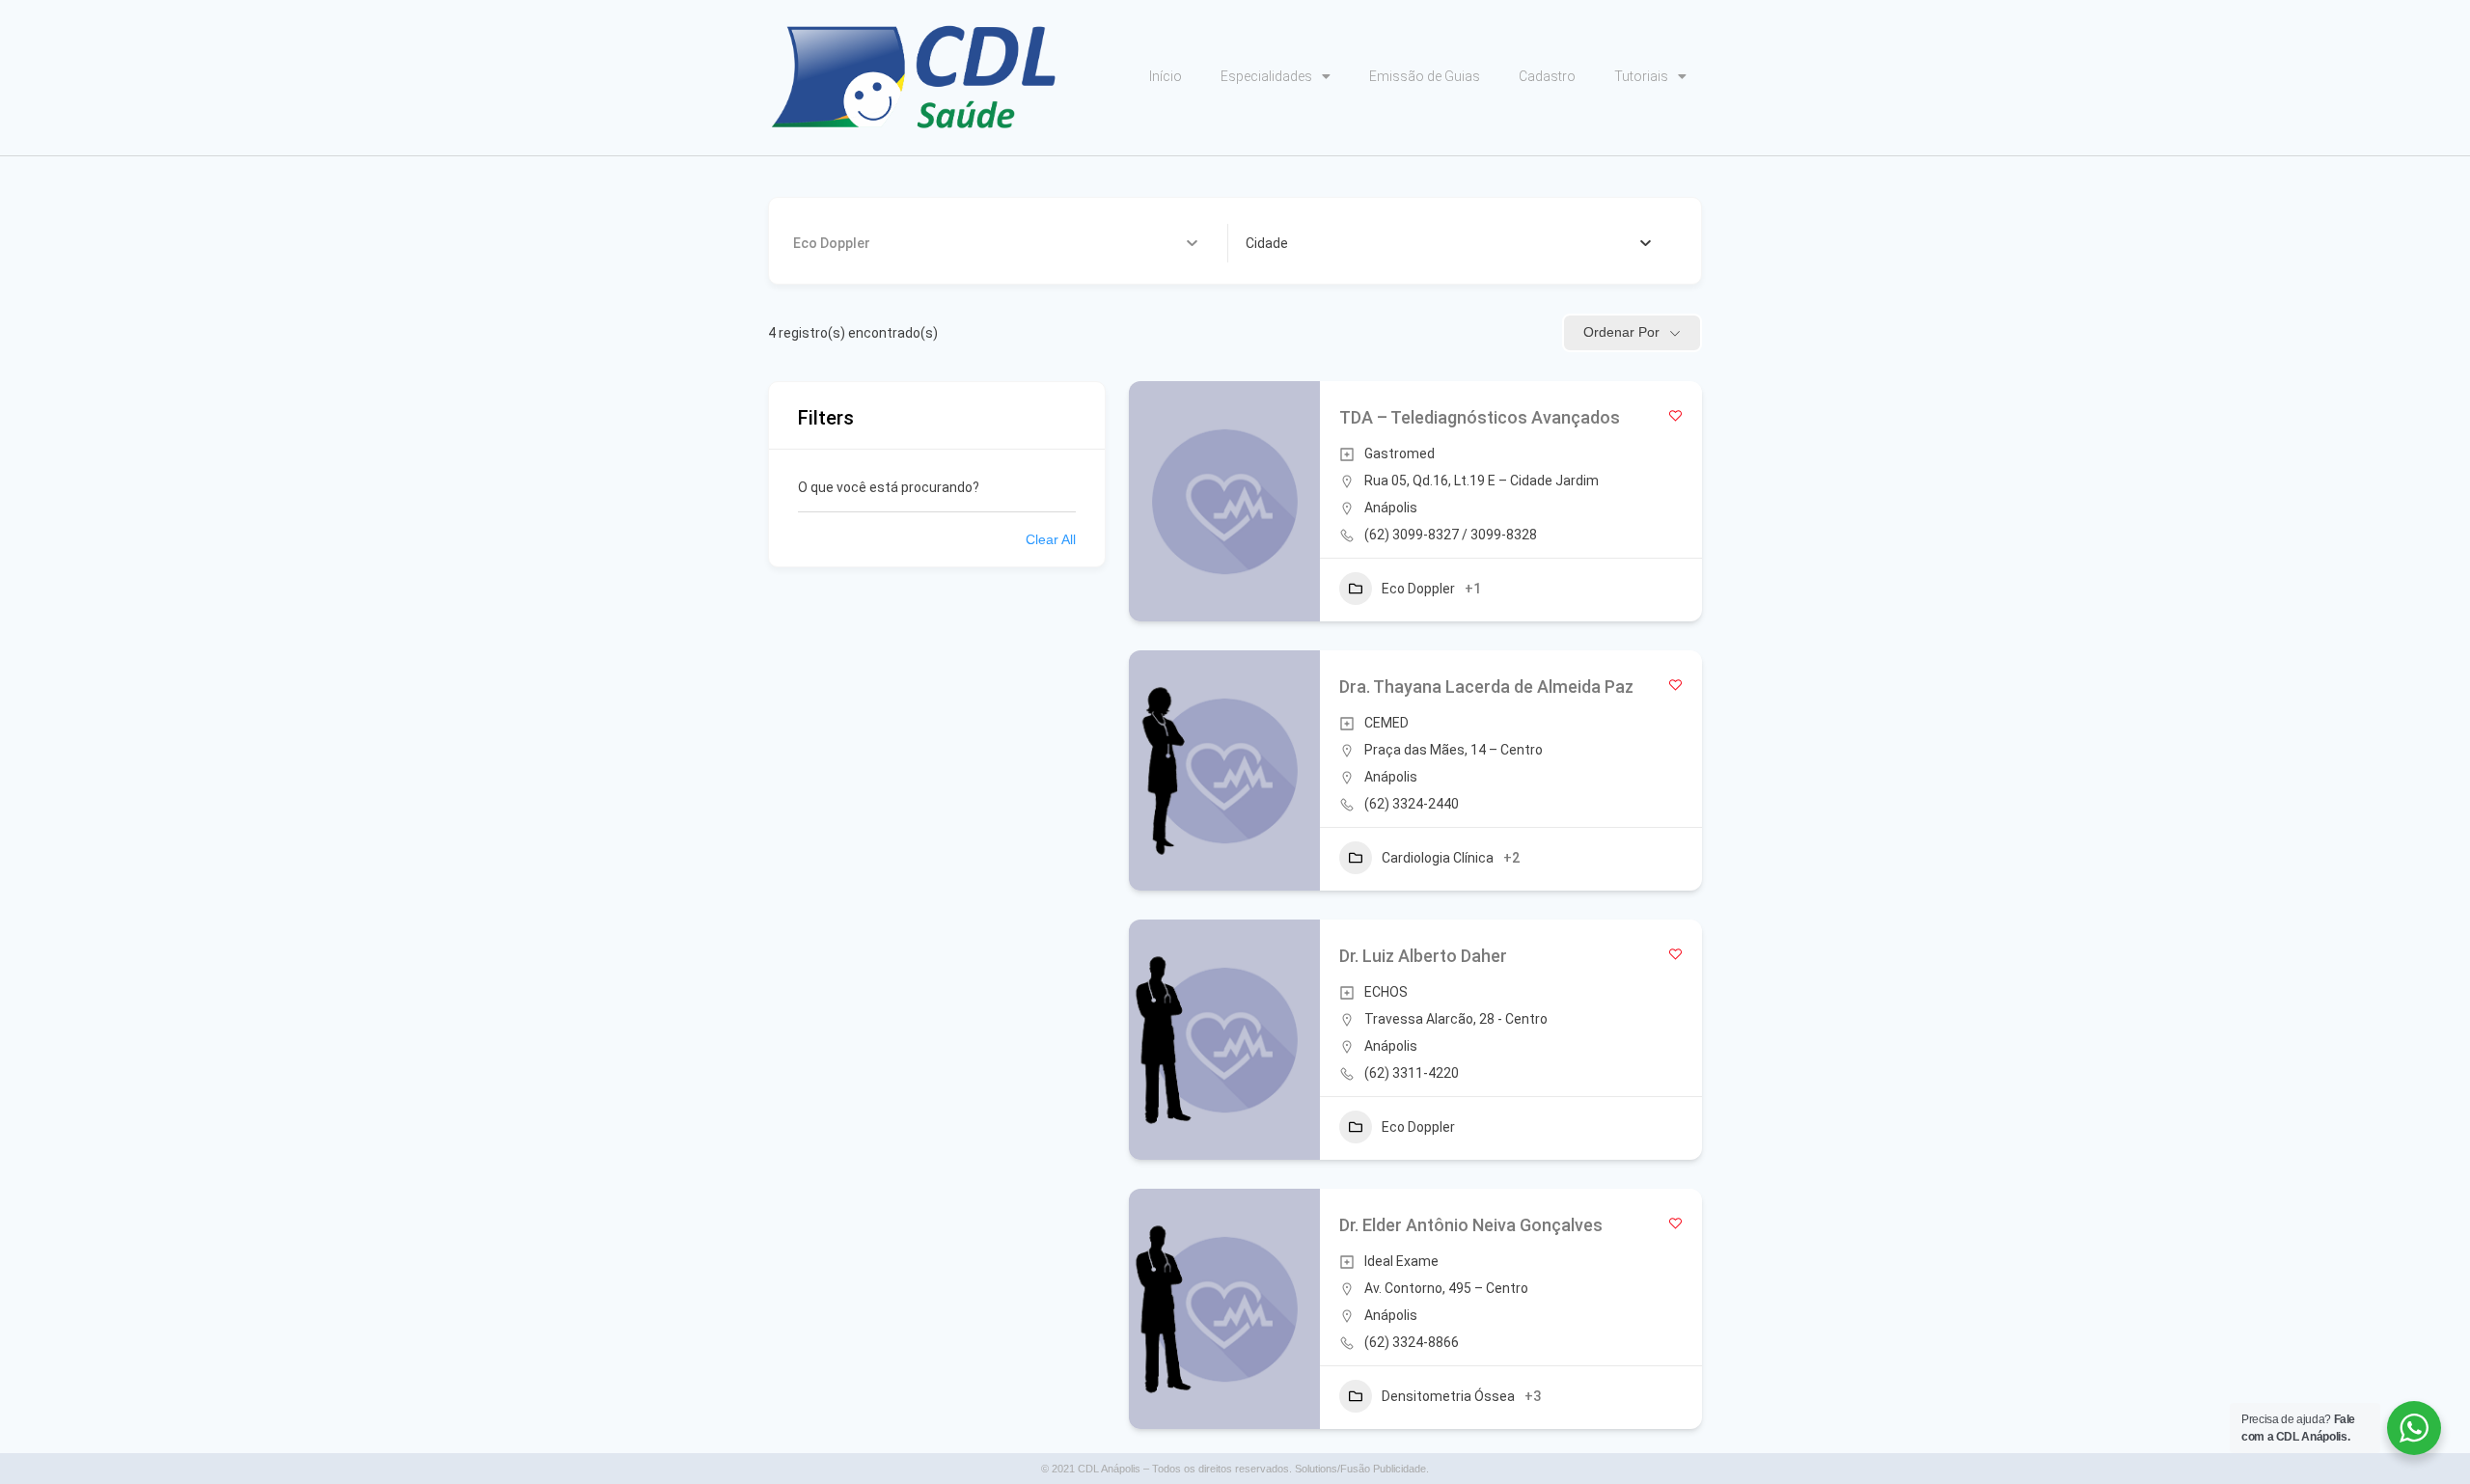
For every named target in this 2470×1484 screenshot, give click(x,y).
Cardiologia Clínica (1438, 858)
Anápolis (1391, 508)
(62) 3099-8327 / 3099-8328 (1451, 535)
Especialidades (1266, 76)
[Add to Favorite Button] (1675, 415)
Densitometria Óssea (1448, 1396)
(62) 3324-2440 (1412, 804)
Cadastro (1547, 76)
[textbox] (1267, 243)
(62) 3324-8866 (1412, 1342)
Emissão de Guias (1425, 76)
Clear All (1051, 539)
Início (1166, 76)
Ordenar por (1621, 332)
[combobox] (1449, 243)
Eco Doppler (1418, 589)
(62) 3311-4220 (1412, 1073)
